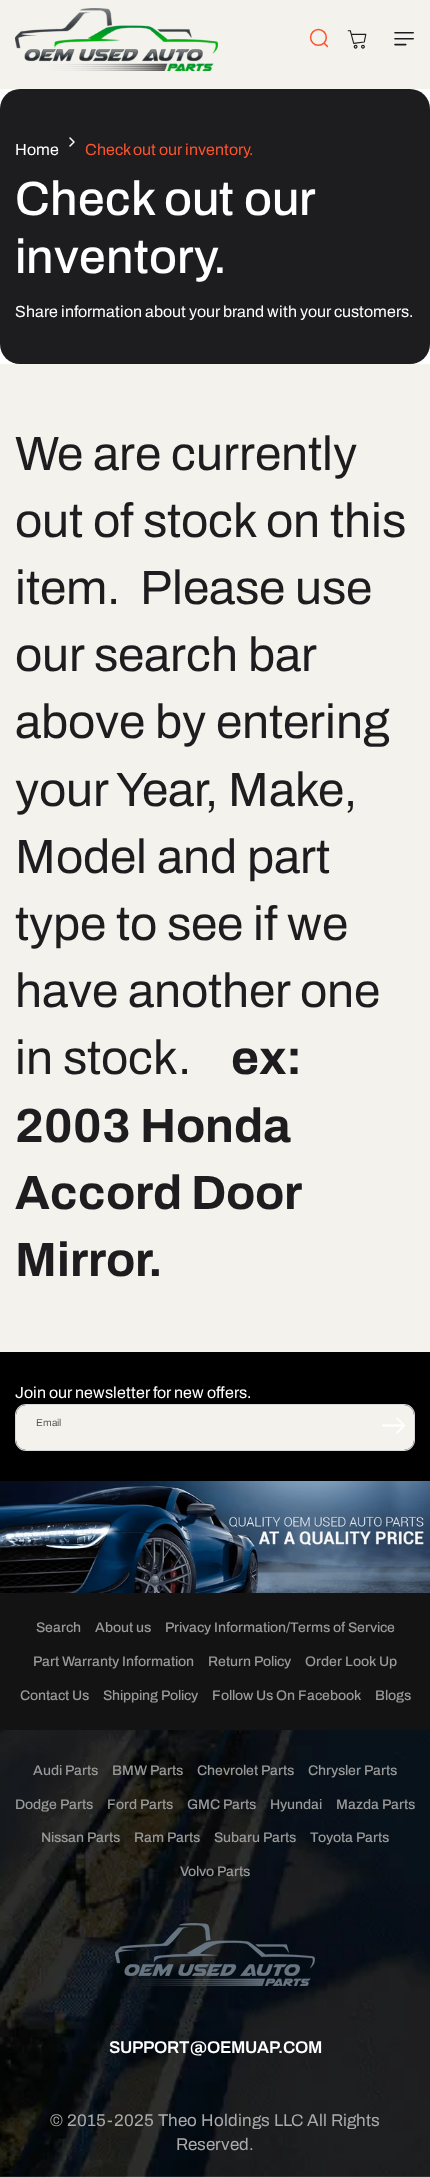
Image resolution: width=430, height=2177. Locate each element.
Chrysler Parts (352, 1770)
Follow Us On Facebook (286, 1695)
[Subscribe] (393, 1426)
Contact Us (54, 1695)
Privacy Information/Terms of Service (280, 1627)
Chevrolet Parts (245, 1770)
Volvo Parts (215, 1871)
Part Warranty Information (113, 1661)
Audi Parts (65, 1770)
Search (58, 1627)
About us (123, 1627)
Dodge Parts (54, 1804)
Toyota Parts (349, 1837)
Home (37, 149)
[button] (400, 39)
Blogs (393, 1695)
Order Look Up (351, 1661)
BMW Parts (147, 1770)
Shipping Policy (150, 1695)
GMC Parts (221, 1804)
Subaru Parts (255, 1837)
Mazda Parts (375, 1804)
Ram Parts (167, 1837)
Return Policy (249, 1661)
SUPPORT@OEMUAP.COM (215, 2047)
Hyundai (296, 1804)
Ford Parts (140, 1804)
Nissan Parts (80, 1837)
